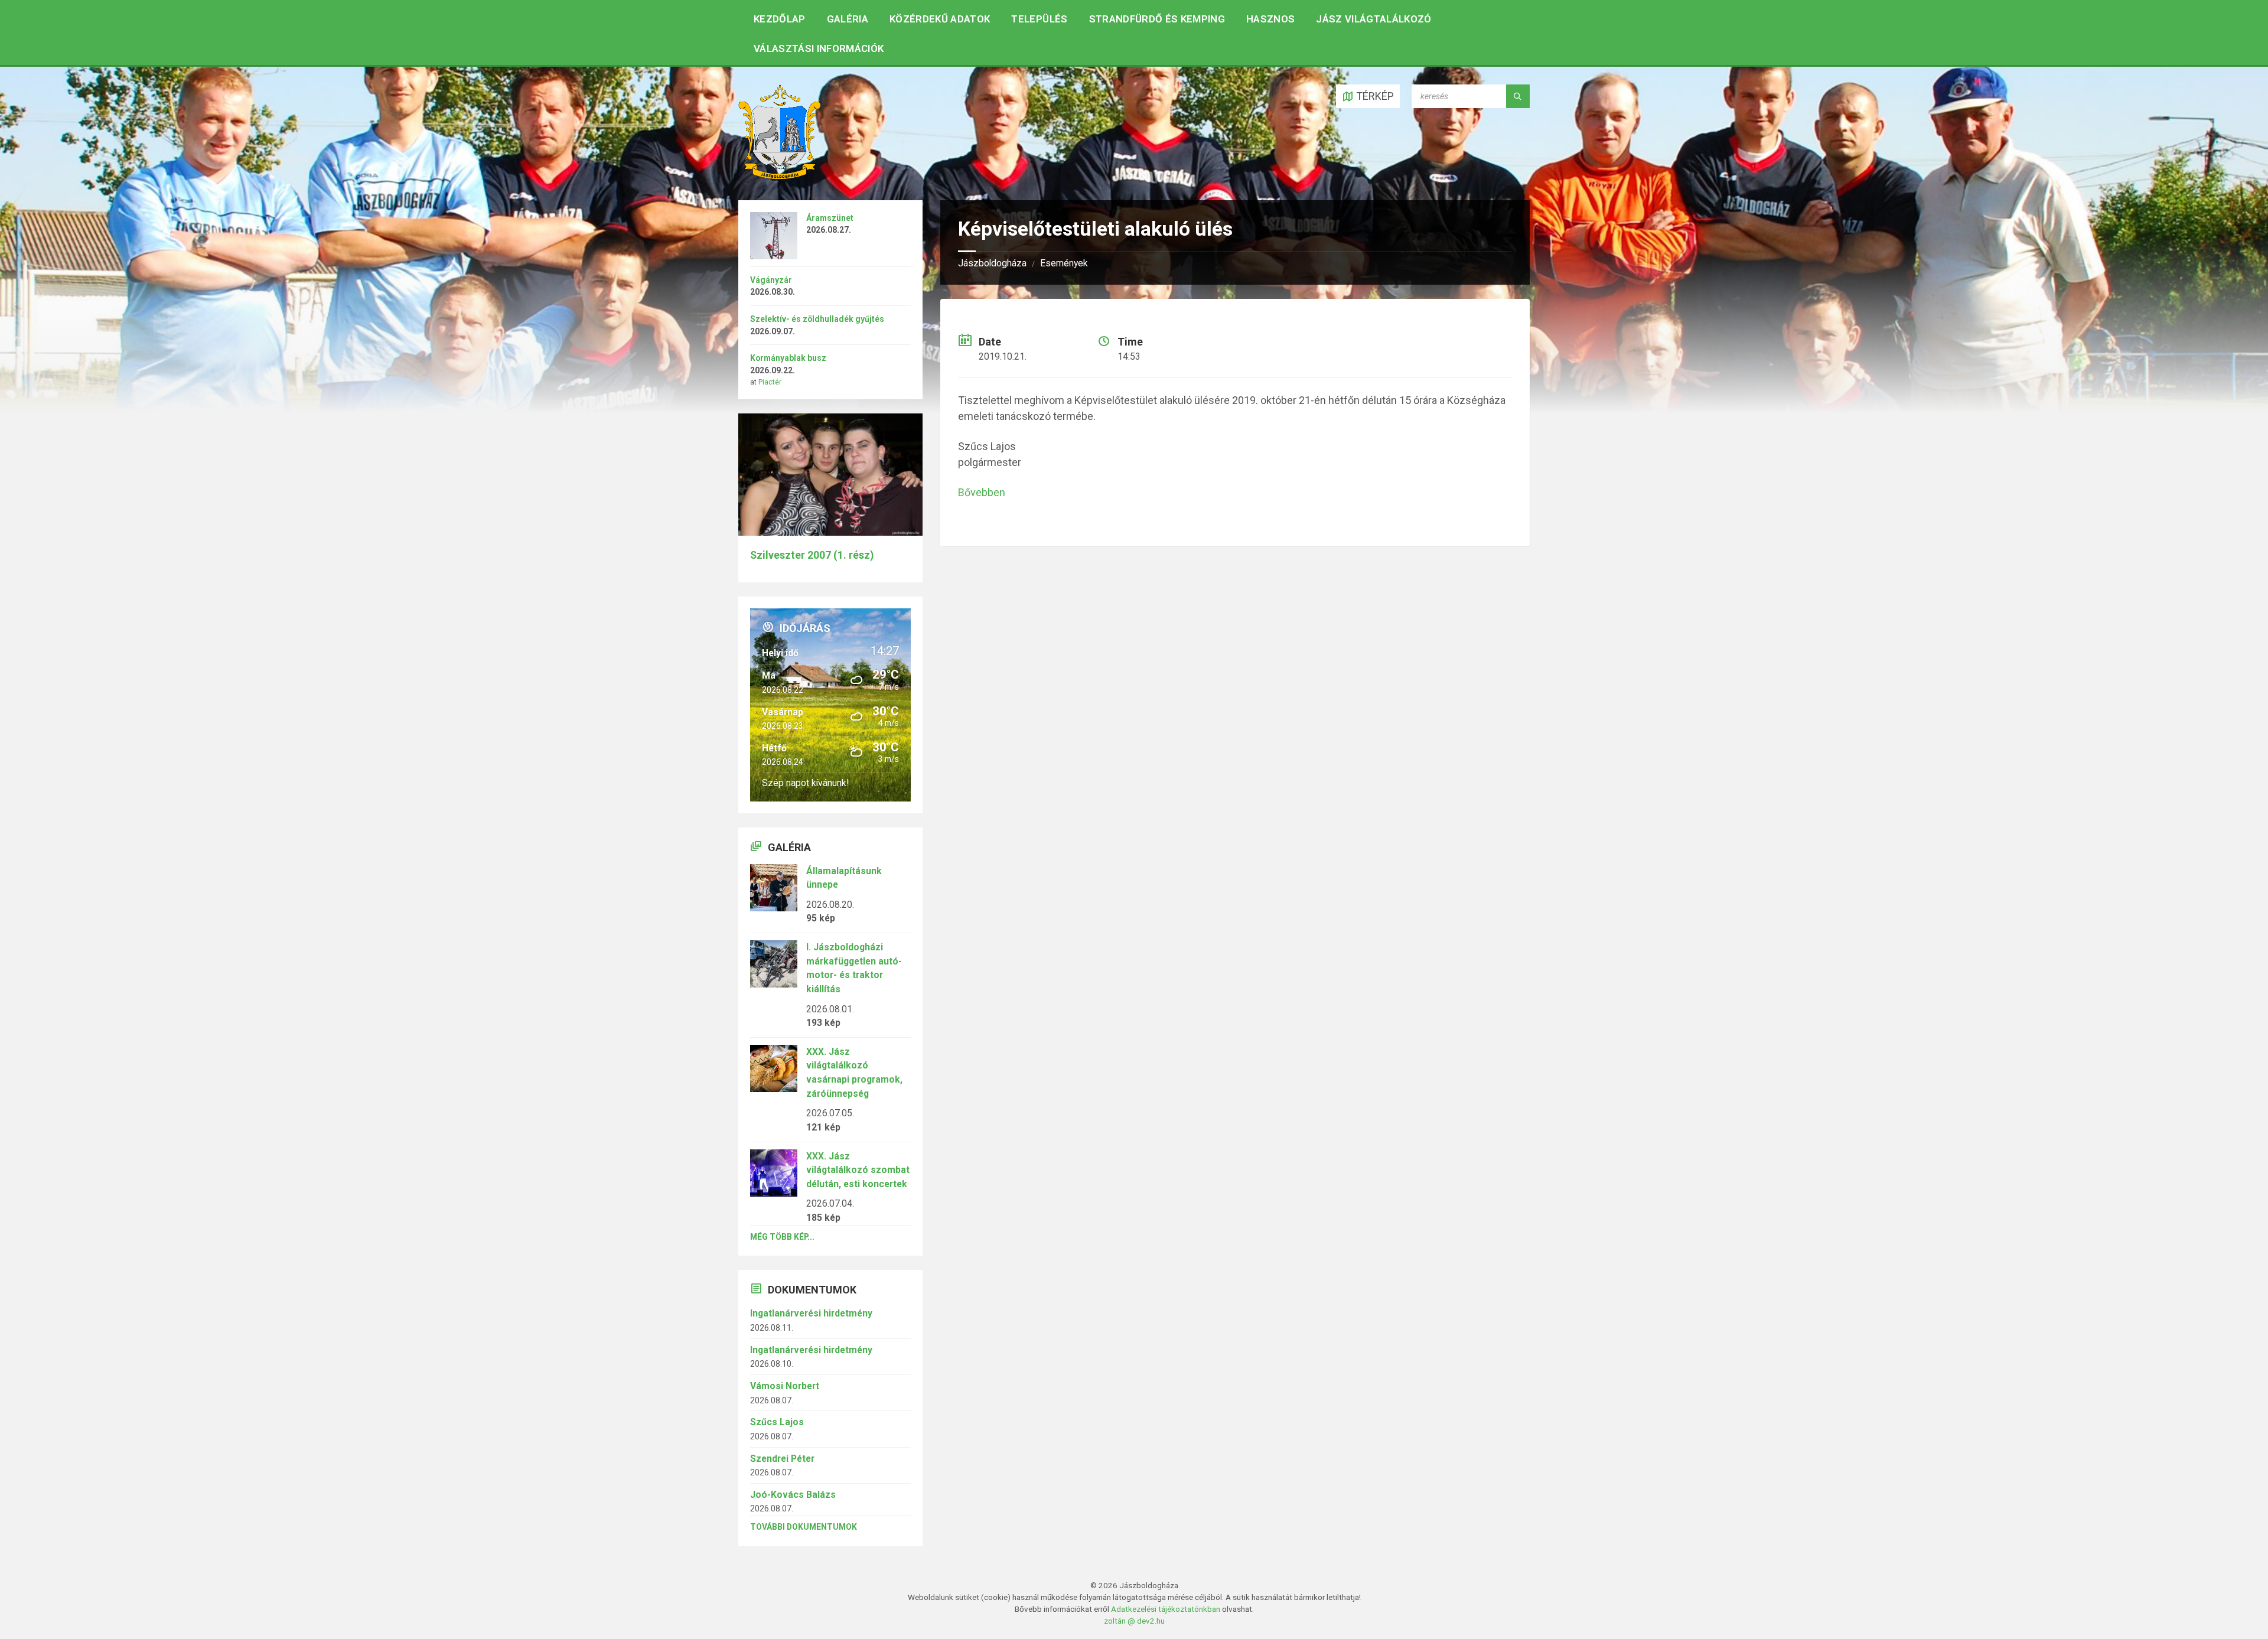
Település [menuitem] (1039, 19)
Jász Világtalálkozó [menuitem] (1373, 19)
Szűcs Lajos (777, 1422)
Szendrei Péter (782, 1459)
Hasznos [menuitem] (1270, 19)
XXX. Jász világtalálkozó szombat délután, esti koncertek (858, 1170)
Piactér (770, 382)
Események (1064, 263)
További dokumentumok (804, 1527)
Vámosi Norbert (785, 1386)
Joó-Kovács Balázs (793, 1495)
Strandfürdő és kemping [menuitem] (1157, 19)
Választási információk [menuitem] (819, 48)
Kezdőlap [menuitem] (780, 19)
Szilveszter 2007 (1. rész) (812, 555)
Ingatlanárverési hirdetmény (811, 1313)
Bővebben (982, 492)
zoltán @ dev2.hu (1134, 1621)
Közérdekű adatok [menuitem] (940, 19)
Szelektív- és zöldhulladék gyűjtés (817, 319)
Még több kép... (782, 1237)
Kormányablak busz (788, 358)
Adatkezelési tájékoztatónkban (1166, 1609)
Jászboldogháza (992, 263)
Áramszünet (830, 218)
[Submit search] (1518, 96)
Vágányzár (771, 280)
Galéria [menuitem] (848, 19)
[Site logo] (780, 176)
